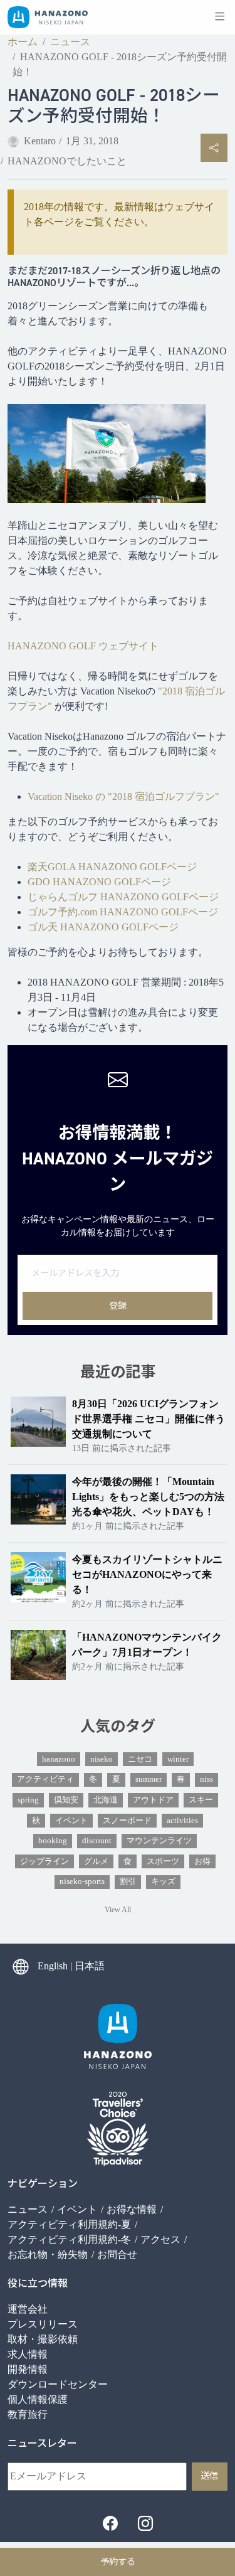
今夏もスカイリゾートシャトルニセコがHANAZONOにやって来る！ (147, 1574)
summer (149, 1779)
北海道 (106, 1800)
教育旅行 (28, 2414)
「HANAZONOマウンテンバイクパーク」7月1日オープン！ (147, 1645)
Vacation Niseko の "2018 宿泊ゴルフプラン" (123, 796)
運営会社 (28, 2309)
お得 (202, 1861)
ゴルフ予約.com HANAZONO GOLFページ (123, 912)
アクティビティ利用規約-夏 (69, 2224)
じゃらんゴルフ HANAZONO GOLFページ (123, 897)
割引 (128, 1881)
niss (206, 1779)
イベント (71, 1821)
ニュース (70, 42)
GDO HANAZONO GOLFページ (99, 882)
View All (118, 1910)
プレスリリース (43, 2324)
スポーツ (163, 1861)
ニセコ (140, 1759)
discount (97, 1841)
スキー (201, 1800)
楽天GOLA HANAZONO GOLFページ (112, 867)
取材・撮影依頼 (43, 2339)
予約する (118, 2562)
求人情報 (28, 2354)
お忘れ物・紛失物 (48, 2254)
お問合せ (117, 2254)
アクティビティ (45, 1779)
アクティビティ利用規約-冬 (69, 2239)
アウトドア (153, 1800)
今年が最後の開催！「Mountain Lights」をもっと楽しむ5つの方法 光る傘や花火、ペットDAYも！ (150, 1497)
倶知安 (66, 1800)
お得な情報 (132, 2209)
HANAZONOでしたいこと (67, 161)
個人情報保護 (38, 2399)
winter (178, 1759)
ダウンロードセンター (58, 2384)
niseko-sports (82, 1881)
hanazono (59, 1759)
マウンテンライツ (159, 1841)
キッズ (163, 1881)
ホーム (23, 42)
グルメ (96, 1861)
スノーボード (127, 1821)
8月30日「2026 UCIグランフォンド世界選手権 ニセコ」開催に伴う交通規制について (149, 1419)
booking (53, 1841)
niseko (102, 1759)
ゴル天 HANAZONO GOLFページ (103, 927)
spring (28, 1800)
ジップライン (44, 1861)
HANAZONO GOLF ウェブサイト (83, 646)
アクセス (160, 2239)
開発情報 (28, 2369)
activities (182, 1821)
